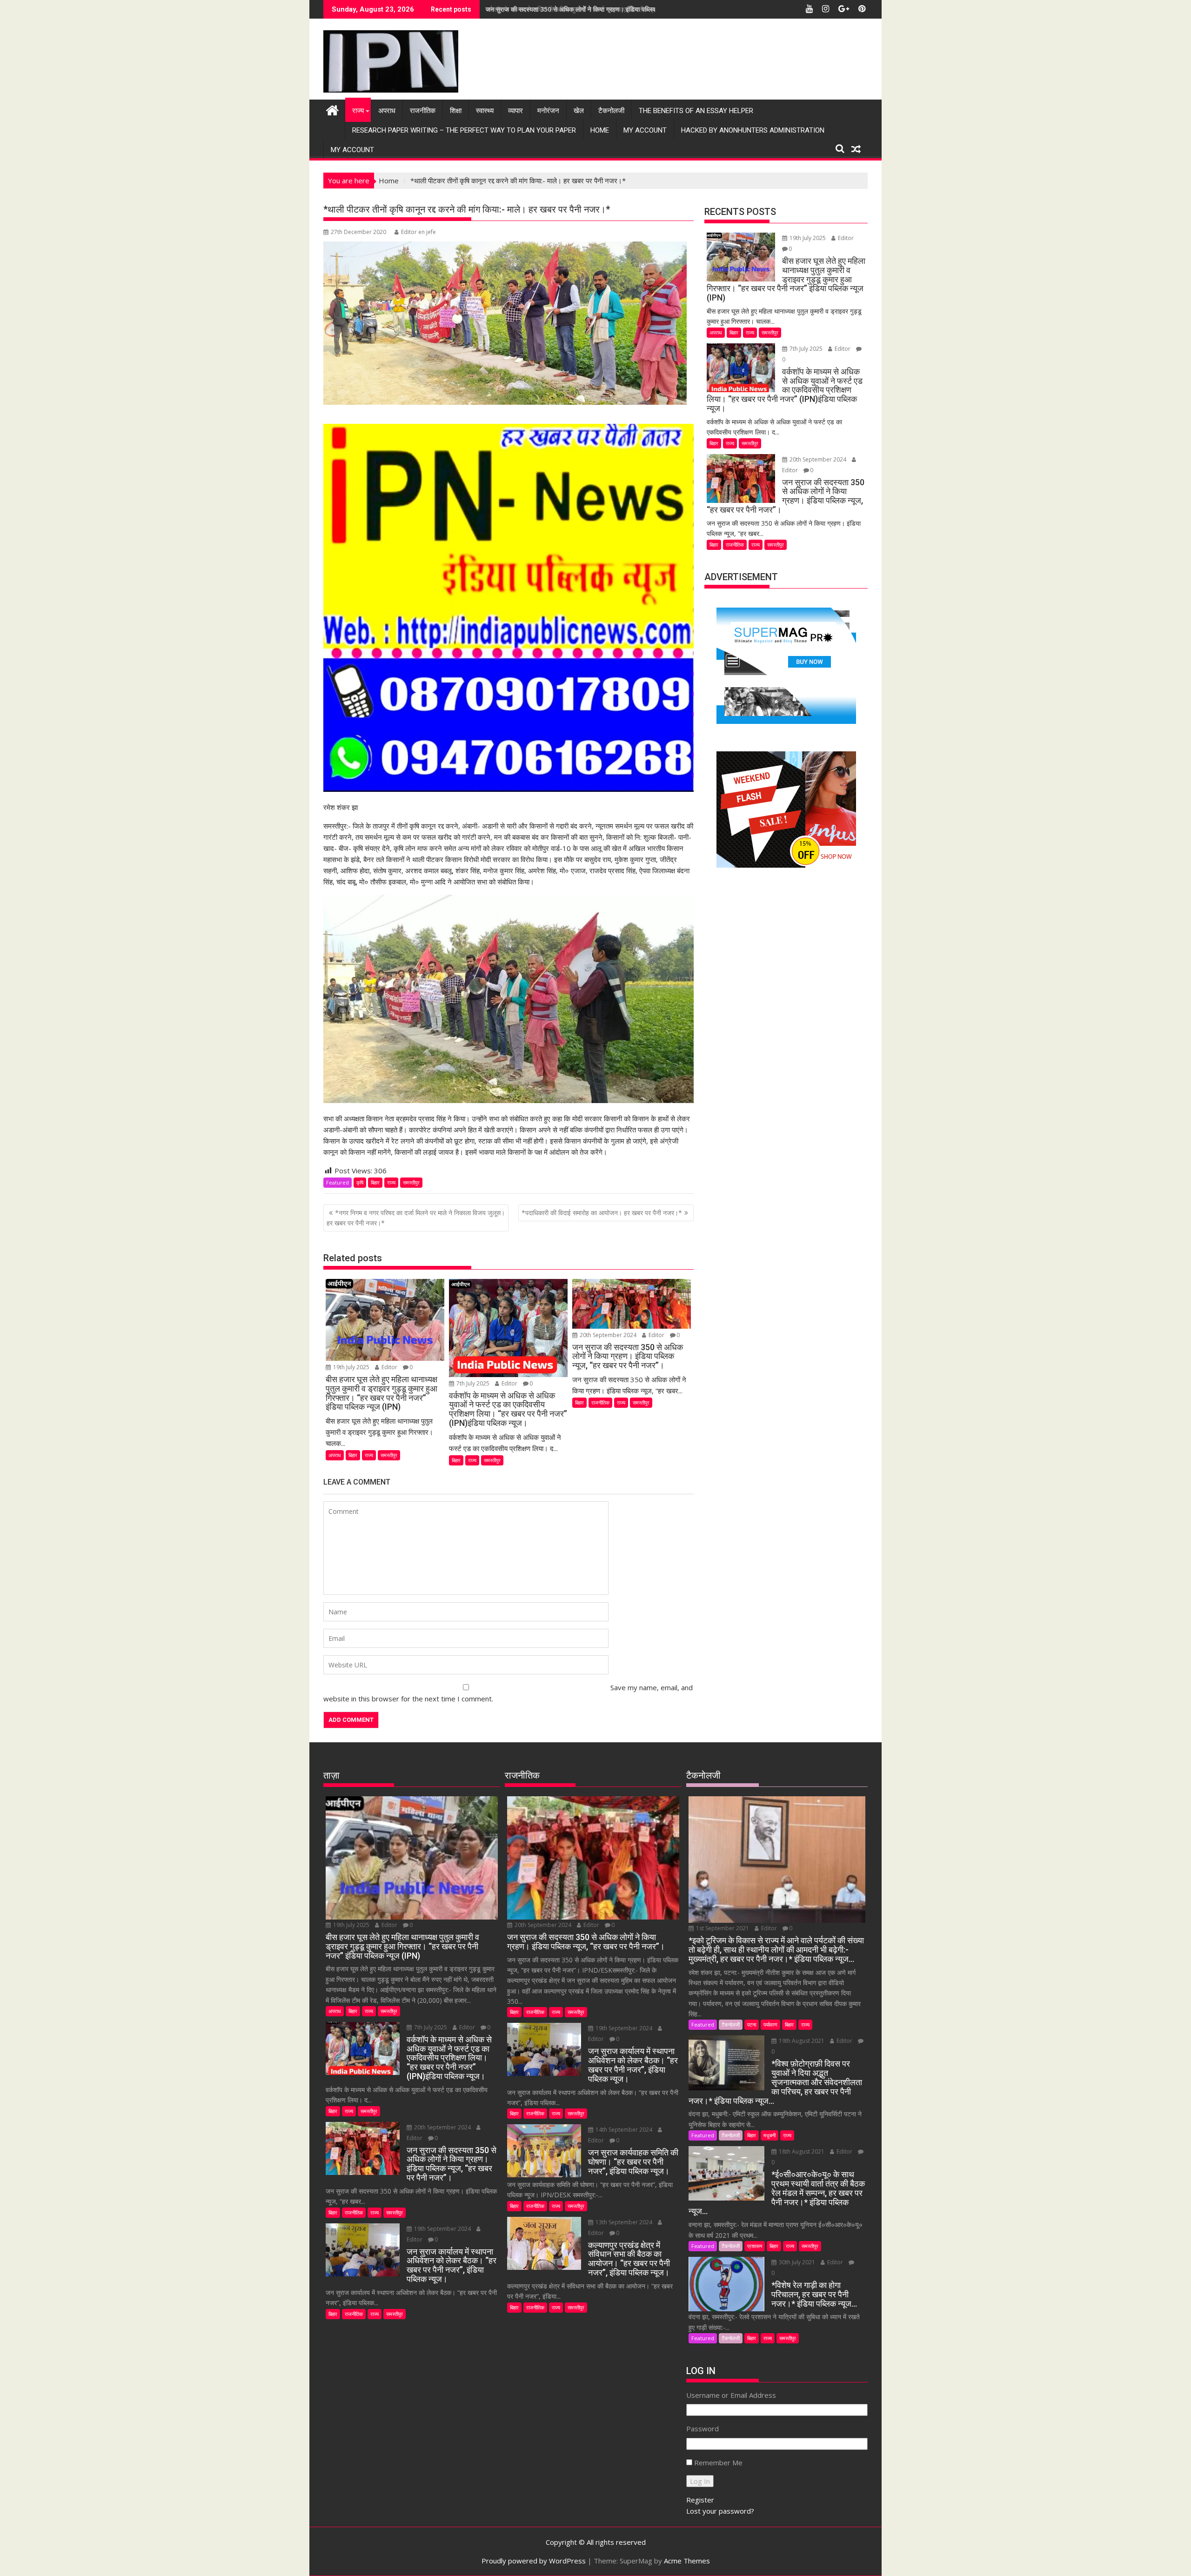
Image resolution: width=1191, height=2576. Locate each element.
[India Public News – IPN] (332, 109)
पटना (752, 2024)
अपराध (387, 111)
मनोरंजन (548, 111)
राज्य (358, 111)
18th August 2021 (802, 2151)
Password (703, 2429)
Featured (338, 1182)
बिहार (375, 1182)
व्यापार (515, 111)
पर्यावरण (770, 2024)
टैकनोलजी (611, 111)
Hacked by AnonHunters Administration (753, 130)
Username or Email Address (731, 2395)
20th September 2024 (608, 1335)
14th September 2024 (624, 2130)
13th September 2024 (624, 2222)
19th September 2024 (442, 2229)
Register (700, 2500)
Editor (389, 1367)
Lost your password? (720, 2511)
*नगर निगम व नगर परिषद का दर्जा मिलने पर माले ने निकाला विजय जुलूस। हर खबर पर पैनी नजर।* (416, 1218)
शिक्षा (456, 111)
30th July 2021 (797, 2262)
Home (600, 130)
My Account (645, 130)
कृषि (360, 1182)
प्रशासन (755, 2246)
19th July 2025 (351, 1367)
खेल (579, 111)
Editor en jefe (418, 232)
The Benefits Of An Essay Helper (696, 111)
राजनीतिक (423, 111)
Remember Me (718, 2462)
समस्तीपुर (411, 1182)
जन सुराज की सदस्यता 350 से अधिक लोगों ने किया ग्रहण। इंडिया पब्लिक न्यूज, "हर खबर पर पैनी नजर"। (609, 9)
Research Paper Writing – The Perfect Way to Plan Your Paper (464, 130)
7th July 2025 (473, 1383)
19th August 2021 (802, 2041)
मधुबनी (769, 2135)
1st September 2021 (723, 1928)
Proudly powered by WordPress (534, 2561)
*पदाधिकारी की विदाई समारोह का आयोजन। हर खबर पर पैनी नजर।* (602, 1213)
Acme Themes (687, 2561)
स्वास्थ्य (485, 111)
